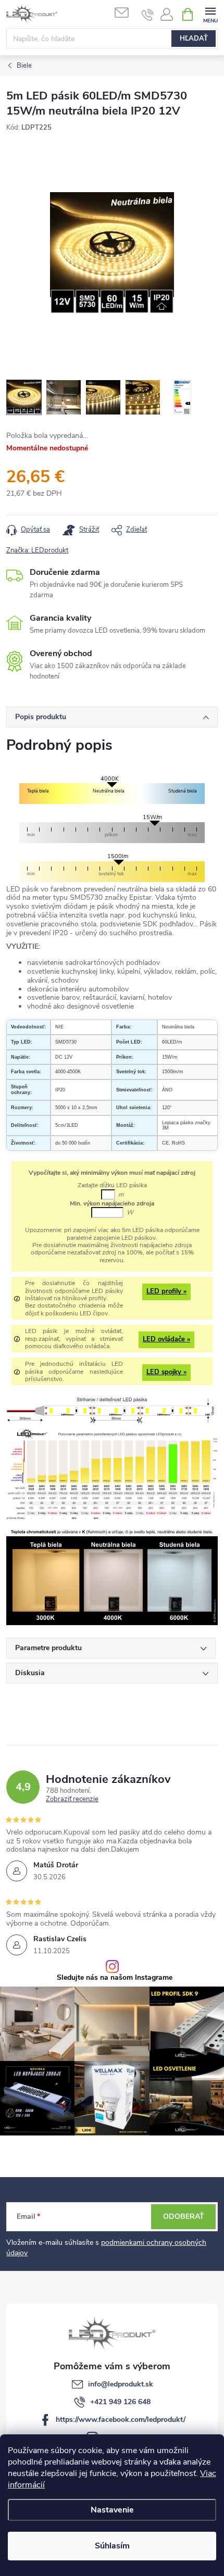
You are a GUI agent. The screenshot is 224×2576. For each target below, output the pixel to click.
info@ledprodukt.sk (121, 2384)
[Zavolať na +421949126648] (148, 15)
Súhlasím (112, 2546)
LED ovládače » (166, 1339)
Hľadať (194, 39)
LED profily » (166, 1291)
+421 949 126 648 (120, 2402)
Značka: (37, 550)
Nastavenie (112, 2510)
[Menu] (210, 14)
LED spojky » (166, 1372)
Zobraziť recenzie (72, 1800)
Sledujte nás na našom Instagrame (115, 1978)
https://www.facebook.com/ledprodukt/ (121, 2420)
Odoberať (184, 2216)
